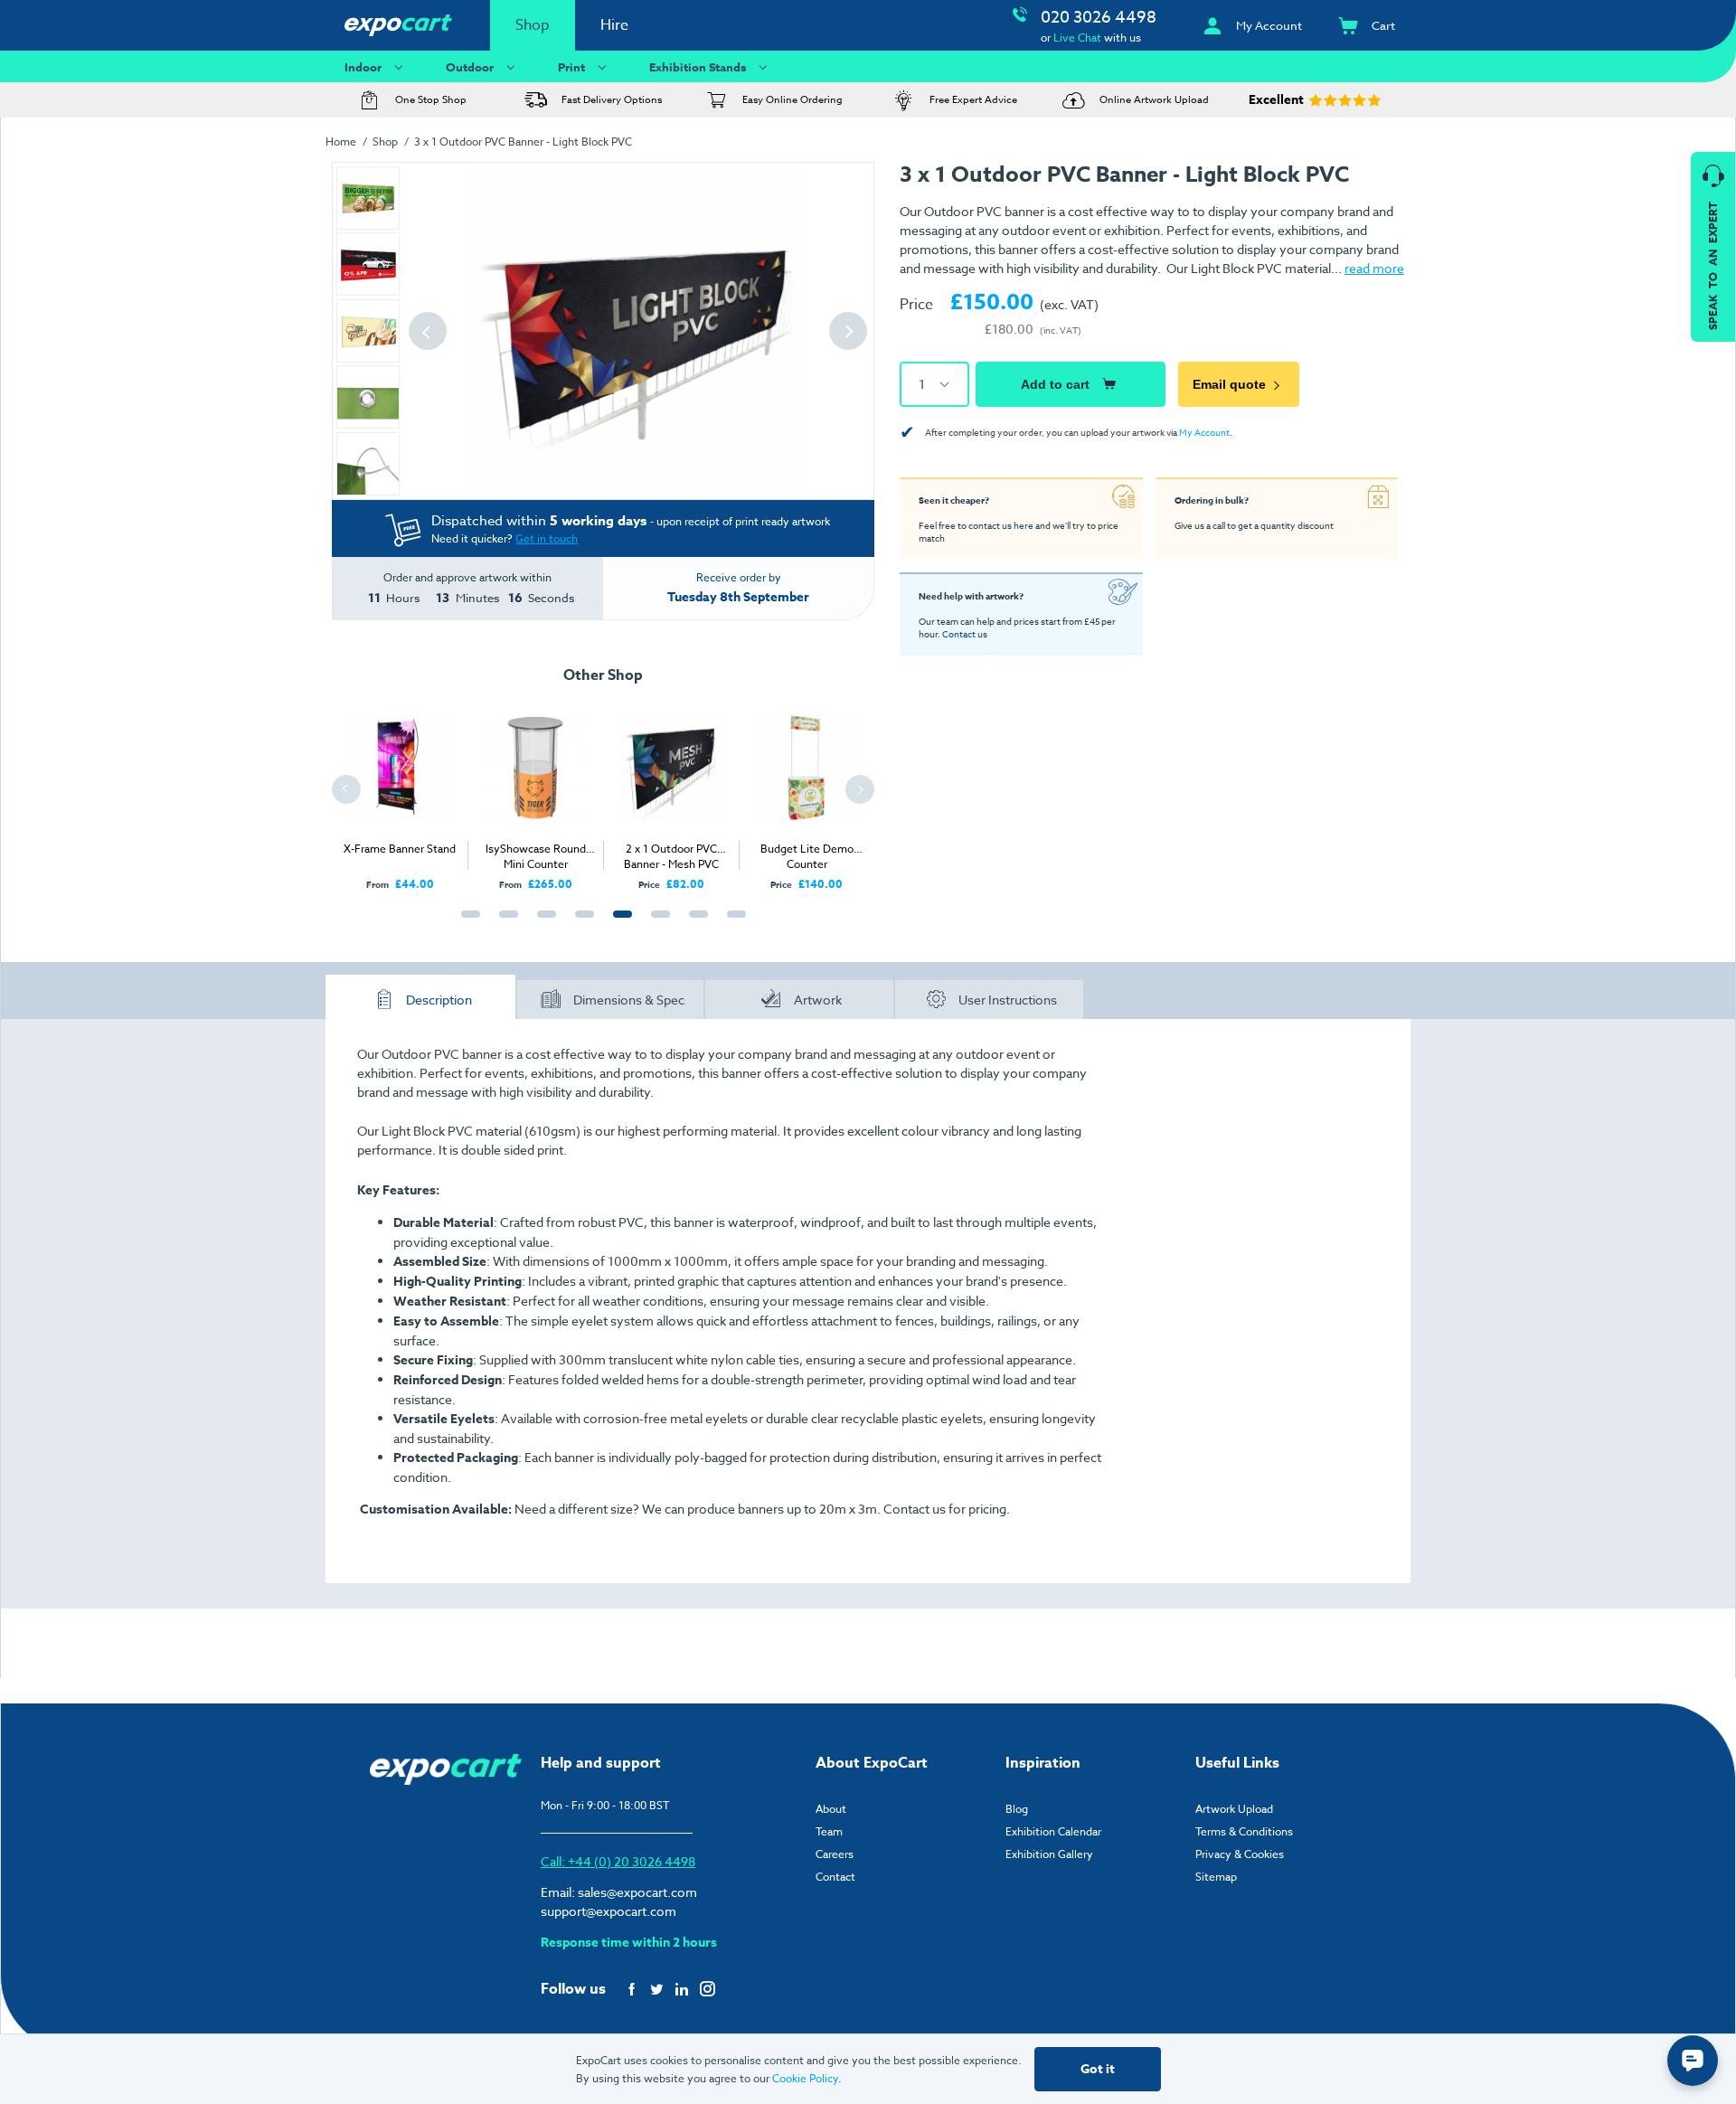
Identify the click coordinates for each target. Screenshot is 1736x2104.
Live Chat (1077, 38)
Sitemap (1216, 1877)
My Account (1204, 432)
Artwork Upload (1234, 1809)
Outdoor (470, 67)
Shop (533, 25)
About (831, 1809)
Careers (835, 1854)
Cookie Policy (805, 2078)
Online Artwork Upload (1154, 100)
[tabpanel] (400, 792)
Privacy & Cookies (1240, 1854)
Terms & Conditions (1244, 1831)
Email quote (1229, 384)
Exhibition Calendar (1053, 1831)
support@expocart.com (609, 1911)
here (1024, 525)
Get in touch (547, 538)
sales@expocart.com (637, 1892)
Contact (835, 1877)
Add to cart (1055, 384)
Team (829, 1831)
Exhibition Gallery (1049, 1854)
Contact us (965, 634)
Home (341, 142)
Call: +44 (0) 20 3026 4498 (618, 1861)
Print (571, 67)
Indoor (363, 67)
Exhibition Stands (698, 67)
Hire (614, 25)
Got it (1098, 2069)
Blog (1017, 1809)
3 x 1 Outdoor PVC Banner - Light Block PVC (523, 142)
